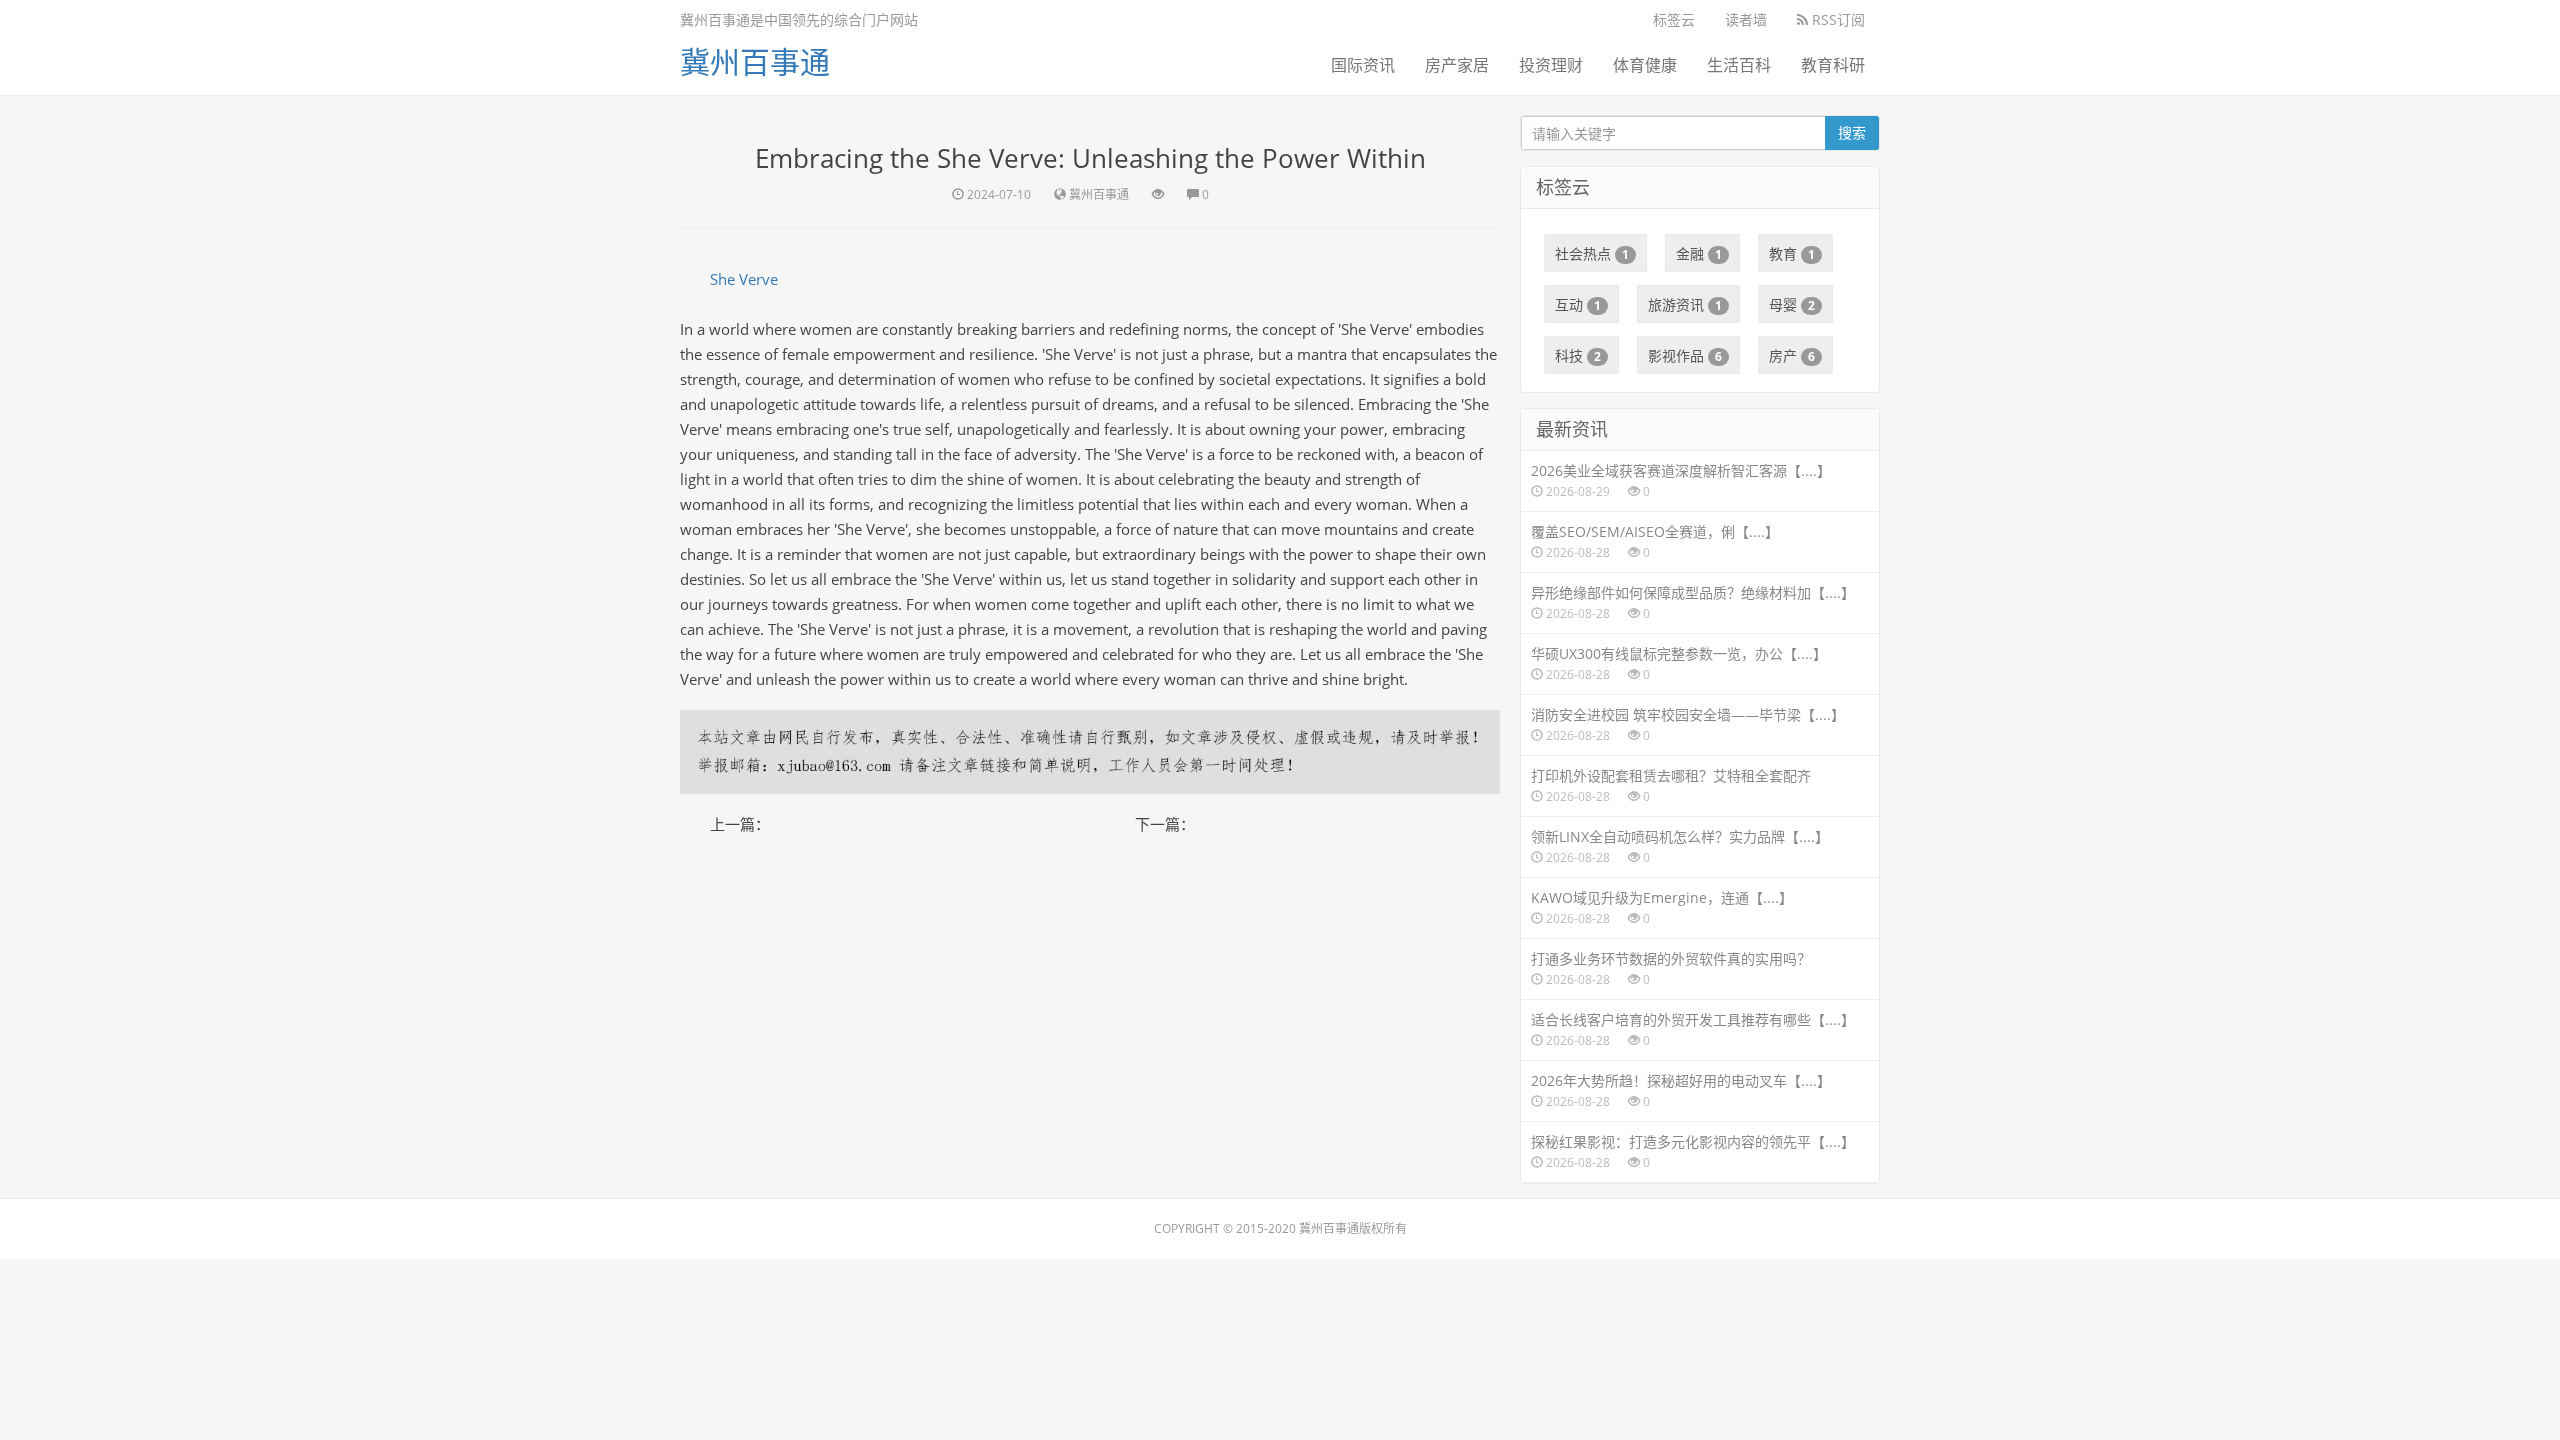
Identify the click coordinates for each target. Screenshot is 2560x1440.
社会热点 (1592, 253)
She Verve (744, 279)
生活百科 (1739, 65)
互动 (1578, 304)
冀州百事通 (755, 61)
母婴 (1792, 304)
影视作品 (1685, 355)
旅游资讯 (1685, 304)
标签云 (1674, 19)
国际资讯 (1363, 65)
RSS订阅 (1836, 19)
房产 (1792, 355)
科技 (1578, 355)
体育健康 (1645, 65)
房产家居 (1457, 65)
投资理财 (1551, 65)
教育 (1792, 253)
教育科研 (1833, 65)
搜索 (1852, 132)
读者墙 (1746, 19)
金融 (1699, 253)
